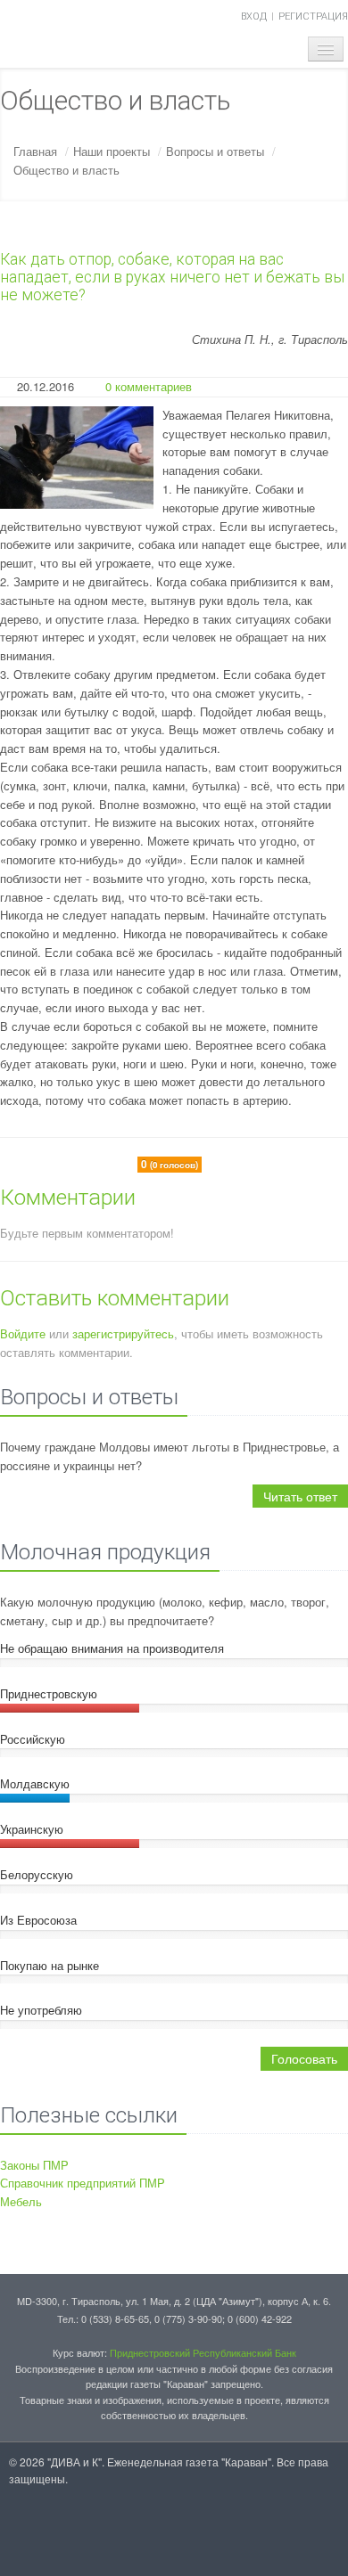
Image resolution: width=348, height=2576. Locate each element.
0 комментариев (149, 386)
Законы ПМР (34, 2165)
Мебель (21, 2201)
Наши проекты (112, 151)
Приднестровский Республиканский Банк (203, 2352)
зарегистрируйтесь (123, 1333)
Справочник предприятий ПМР (83, 2183)
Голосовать (304, 2058)
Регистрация (313, 16)
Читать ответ (300, 1496)
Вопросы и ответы (215, 151)
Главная (35, 151)
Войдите (23, 1333)
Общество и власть (66, 170)
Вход (254, 16)
